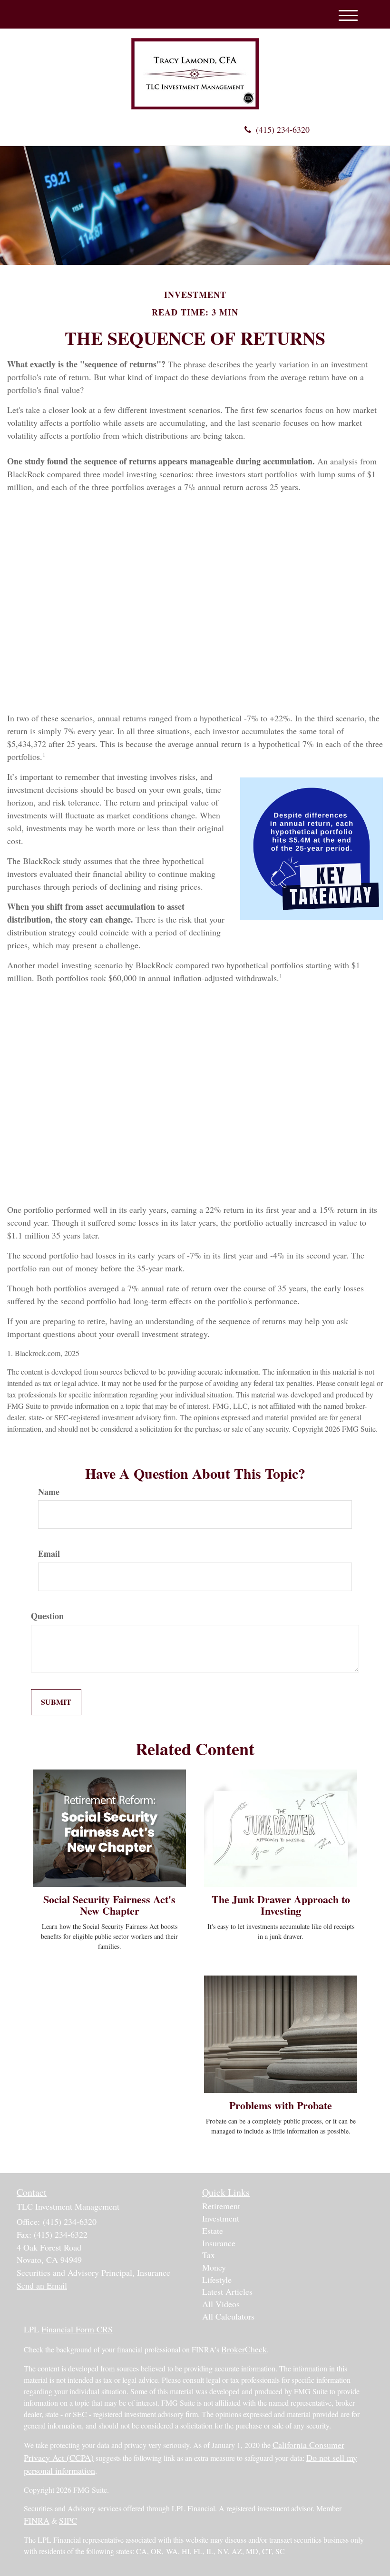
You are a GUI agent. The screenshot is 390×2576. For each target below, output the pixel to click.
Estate (213, 2231)
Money (214, 2267)
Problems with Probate (281, 2105)
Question (47, 1616)
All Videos (221, 2304)
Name (49, 1492)
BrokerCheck (244, 2349)
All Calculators (228, 2316)
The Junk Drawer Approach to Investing (281, 1905)
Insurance (219, 2243)
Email (49, 1554)
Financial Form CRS (77, 2329)
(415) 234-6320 (283, 129)
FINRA (37, 2520)
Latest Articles (227, 2291)
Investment (221, 2218)
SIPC (68, 2520)
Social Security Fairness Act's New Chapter (109, 1905)
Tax (209, 2255)
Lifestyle (217, 2280)
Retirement (221, 2206)
